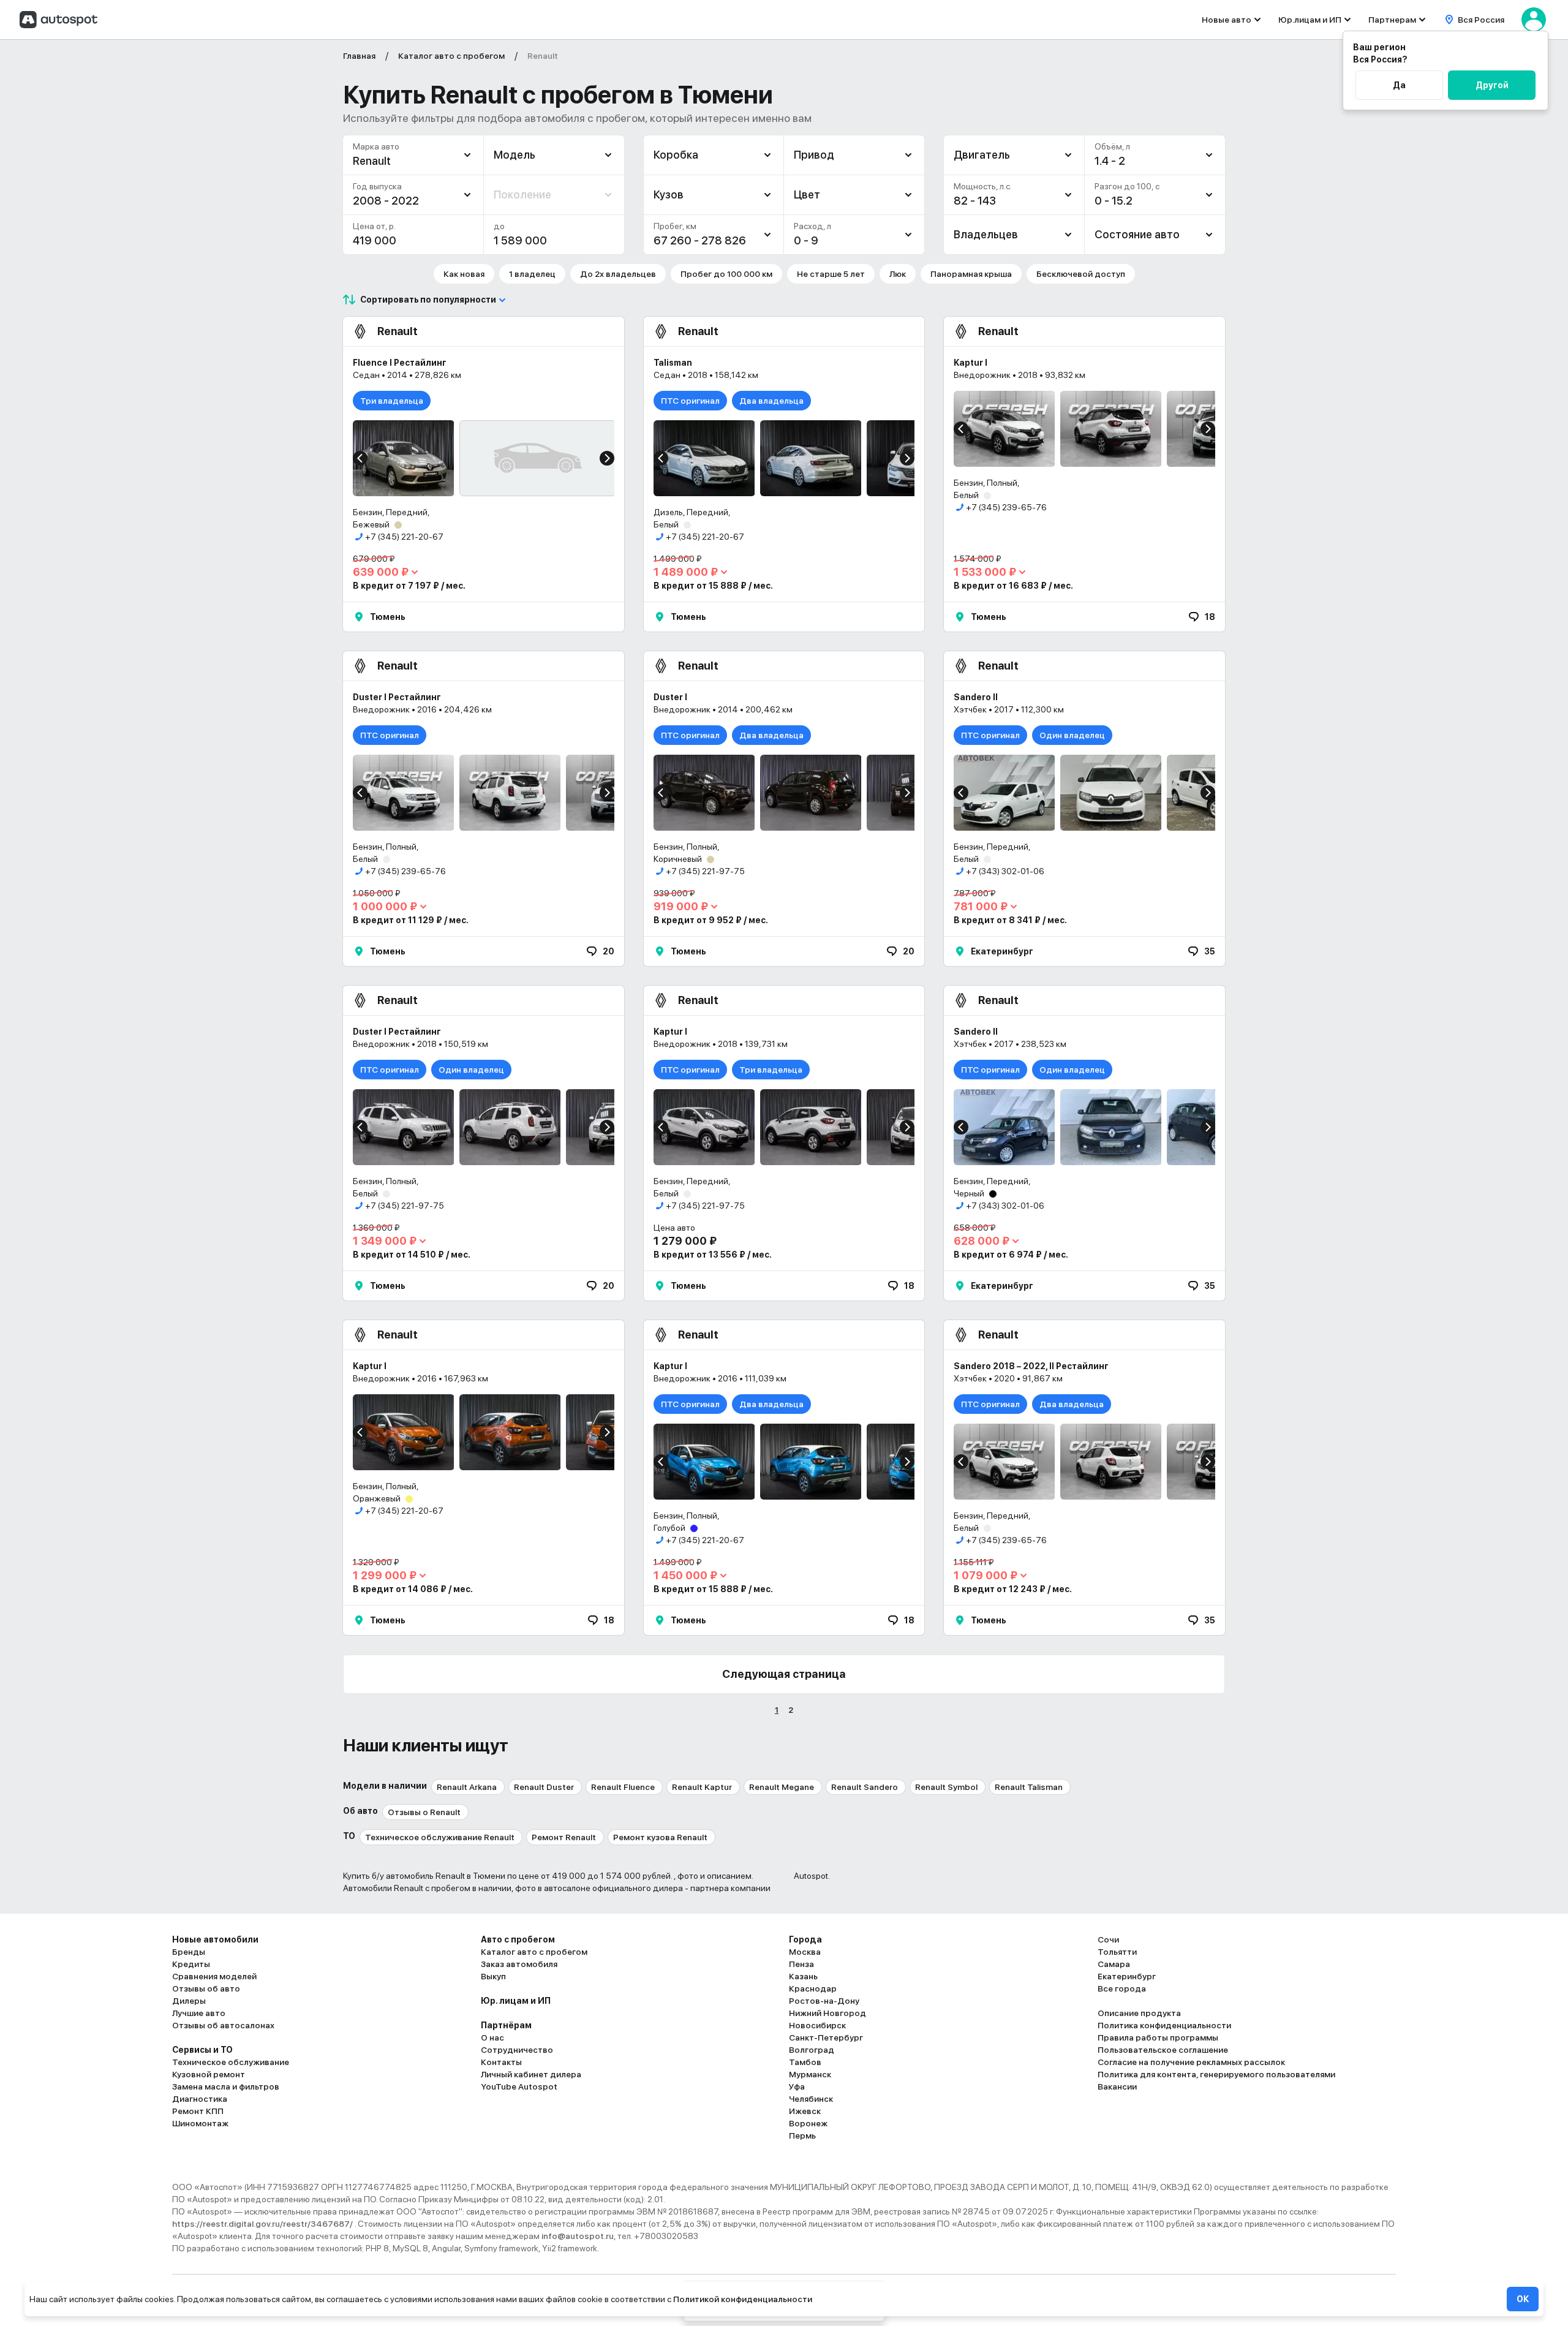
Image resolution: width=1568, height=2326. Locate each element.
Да (1399, 85)
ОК (1523, 2299)
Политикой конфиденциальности (743, 2299)
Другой (1492, 85)
